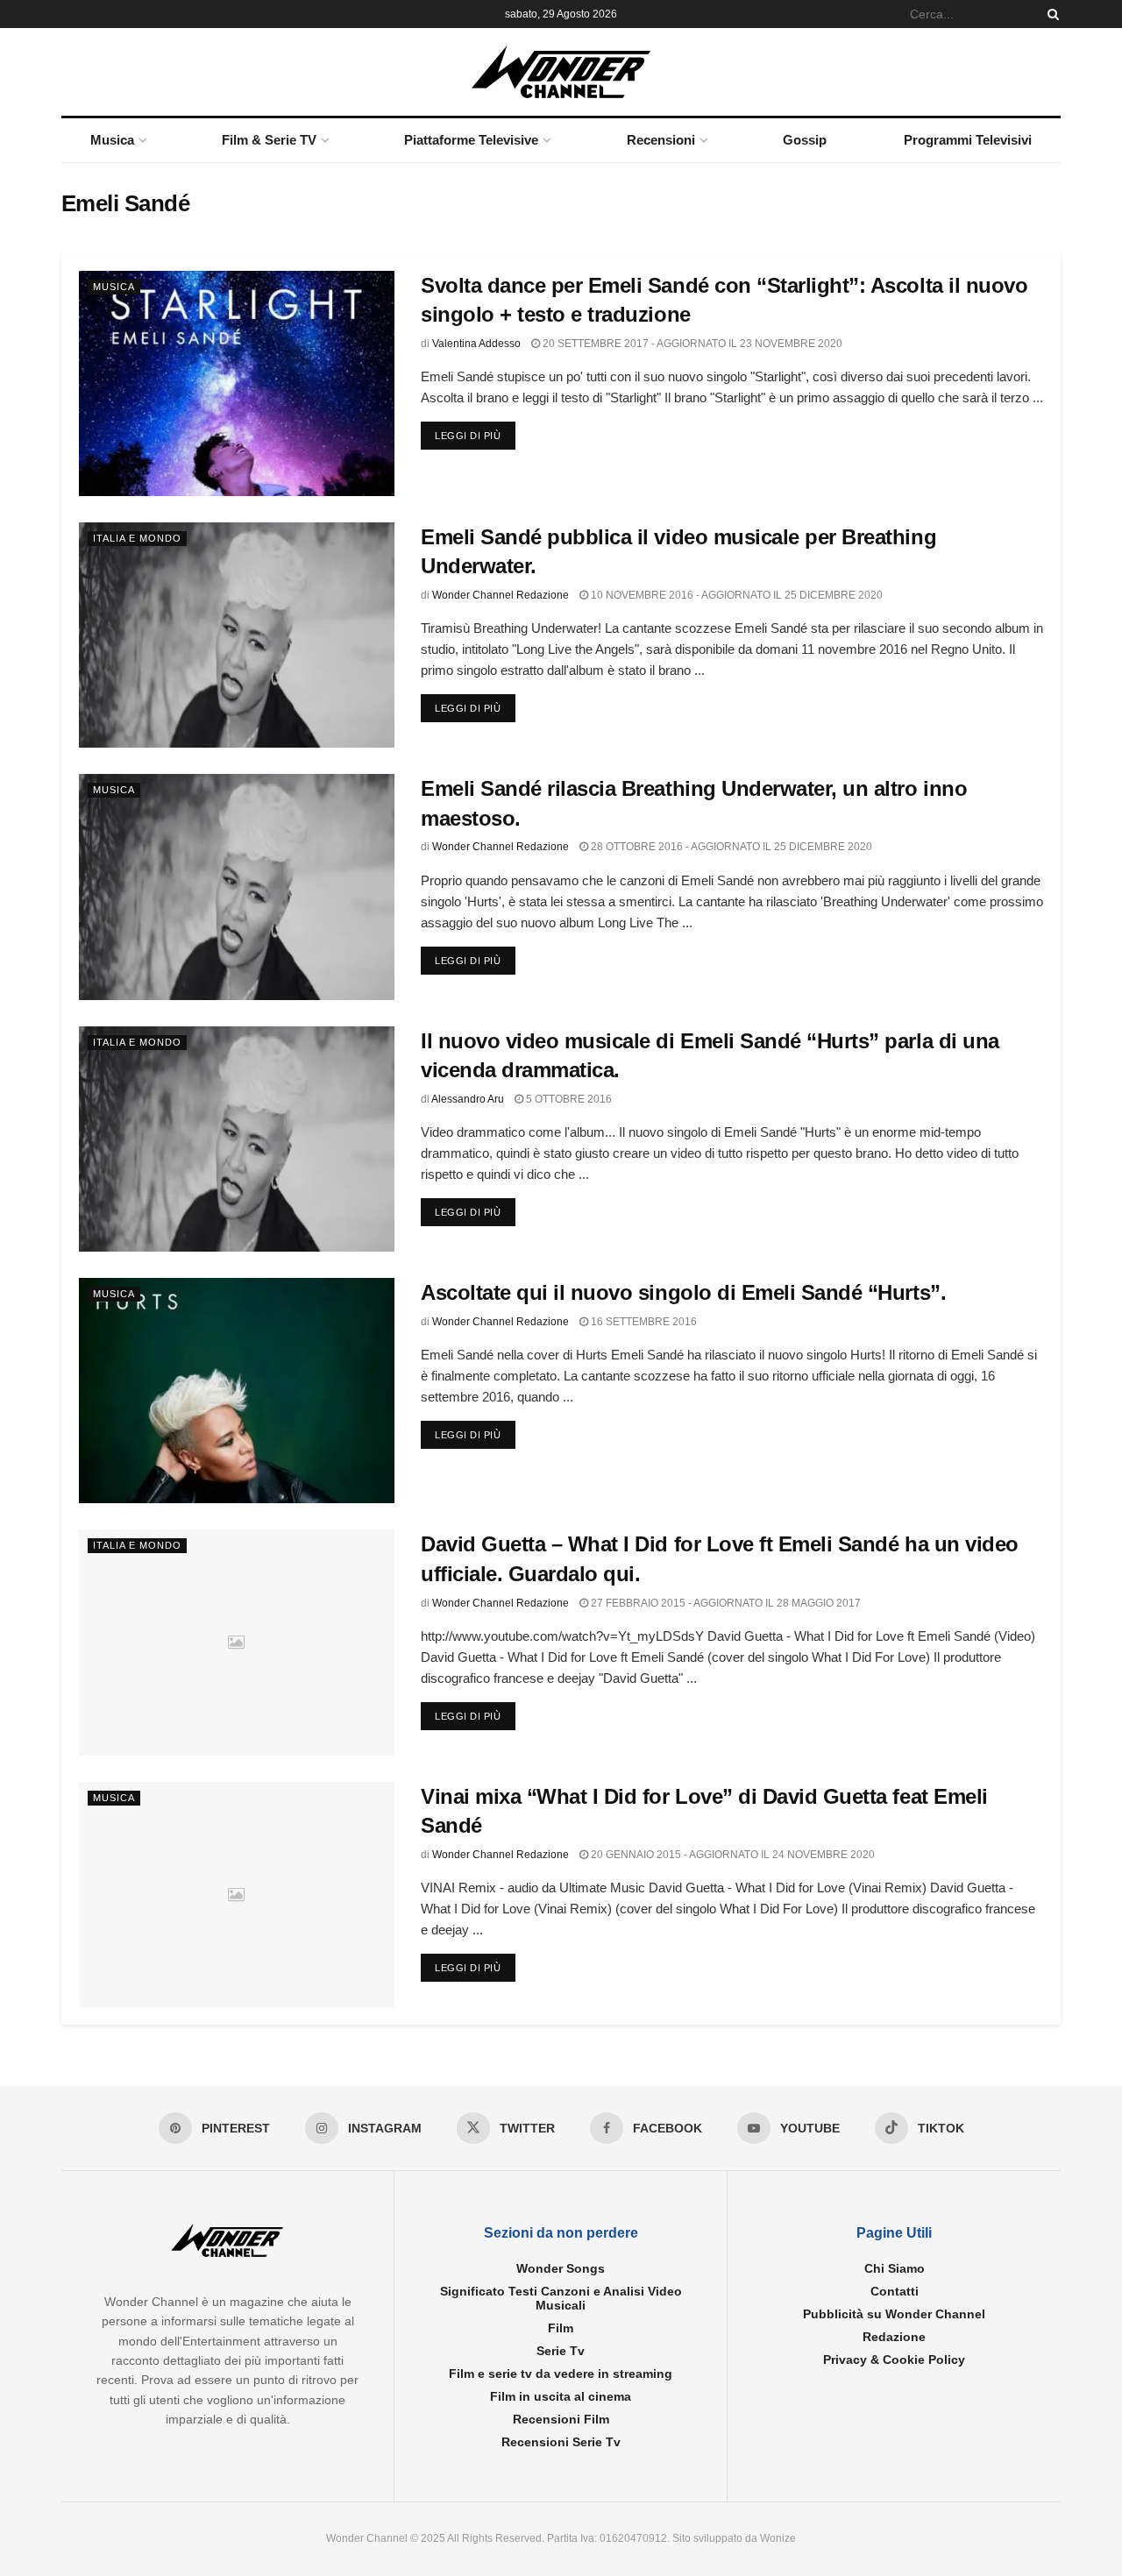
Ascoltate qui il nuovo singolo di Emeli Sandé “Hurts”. (683, 1292)
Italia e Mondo (137, 538)
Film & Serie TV (269, 140)
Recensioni (661, 140)
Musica (112, 140)
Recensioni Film (561, 2419)
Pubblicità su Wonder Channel (894, 2314)
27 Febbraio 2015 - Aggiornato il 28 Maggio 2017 (724, 1603)
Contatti (895, 2291)
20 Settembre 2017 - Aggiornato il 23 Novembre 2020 (691, 344)
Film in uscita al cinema (561, 2396)
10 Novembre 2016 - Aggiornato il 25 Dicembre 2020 (735, 595)
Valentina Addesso (476, 344)
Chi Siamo (895, 2268)
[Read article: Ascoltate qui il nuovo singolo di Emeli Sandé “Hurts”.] (237, 1391)
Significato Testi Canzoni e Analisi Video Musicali (561, 2298)
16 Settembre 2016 (643, 1322)
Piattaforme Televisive (471, 140)
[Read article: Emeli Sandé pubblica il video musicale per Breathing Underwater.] (237, 635)
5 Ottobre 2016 (568, 1099)
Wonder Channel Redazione (501, 595)
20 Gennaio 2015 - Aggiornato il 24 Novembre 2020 (731, 1855)
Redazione (894, 2337)
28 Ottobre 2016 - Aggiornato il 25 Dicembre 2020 (730, 847)
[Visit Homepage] (561, 72)
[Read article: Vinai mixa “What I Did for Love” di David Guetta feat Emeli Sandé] (237, 1895)
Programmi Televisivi (968, 140)
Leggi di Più (475, 435)
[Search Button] (1050, 14)
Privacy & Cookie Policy (894, 2360)
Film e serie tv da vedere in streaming (561, 2374)
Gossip (805, 140)
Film (561, 2328)
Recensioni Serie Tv (561, 2442)
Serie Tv (561, 2351)
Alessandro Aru (468, 1099)
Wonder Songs (561, 2268)
